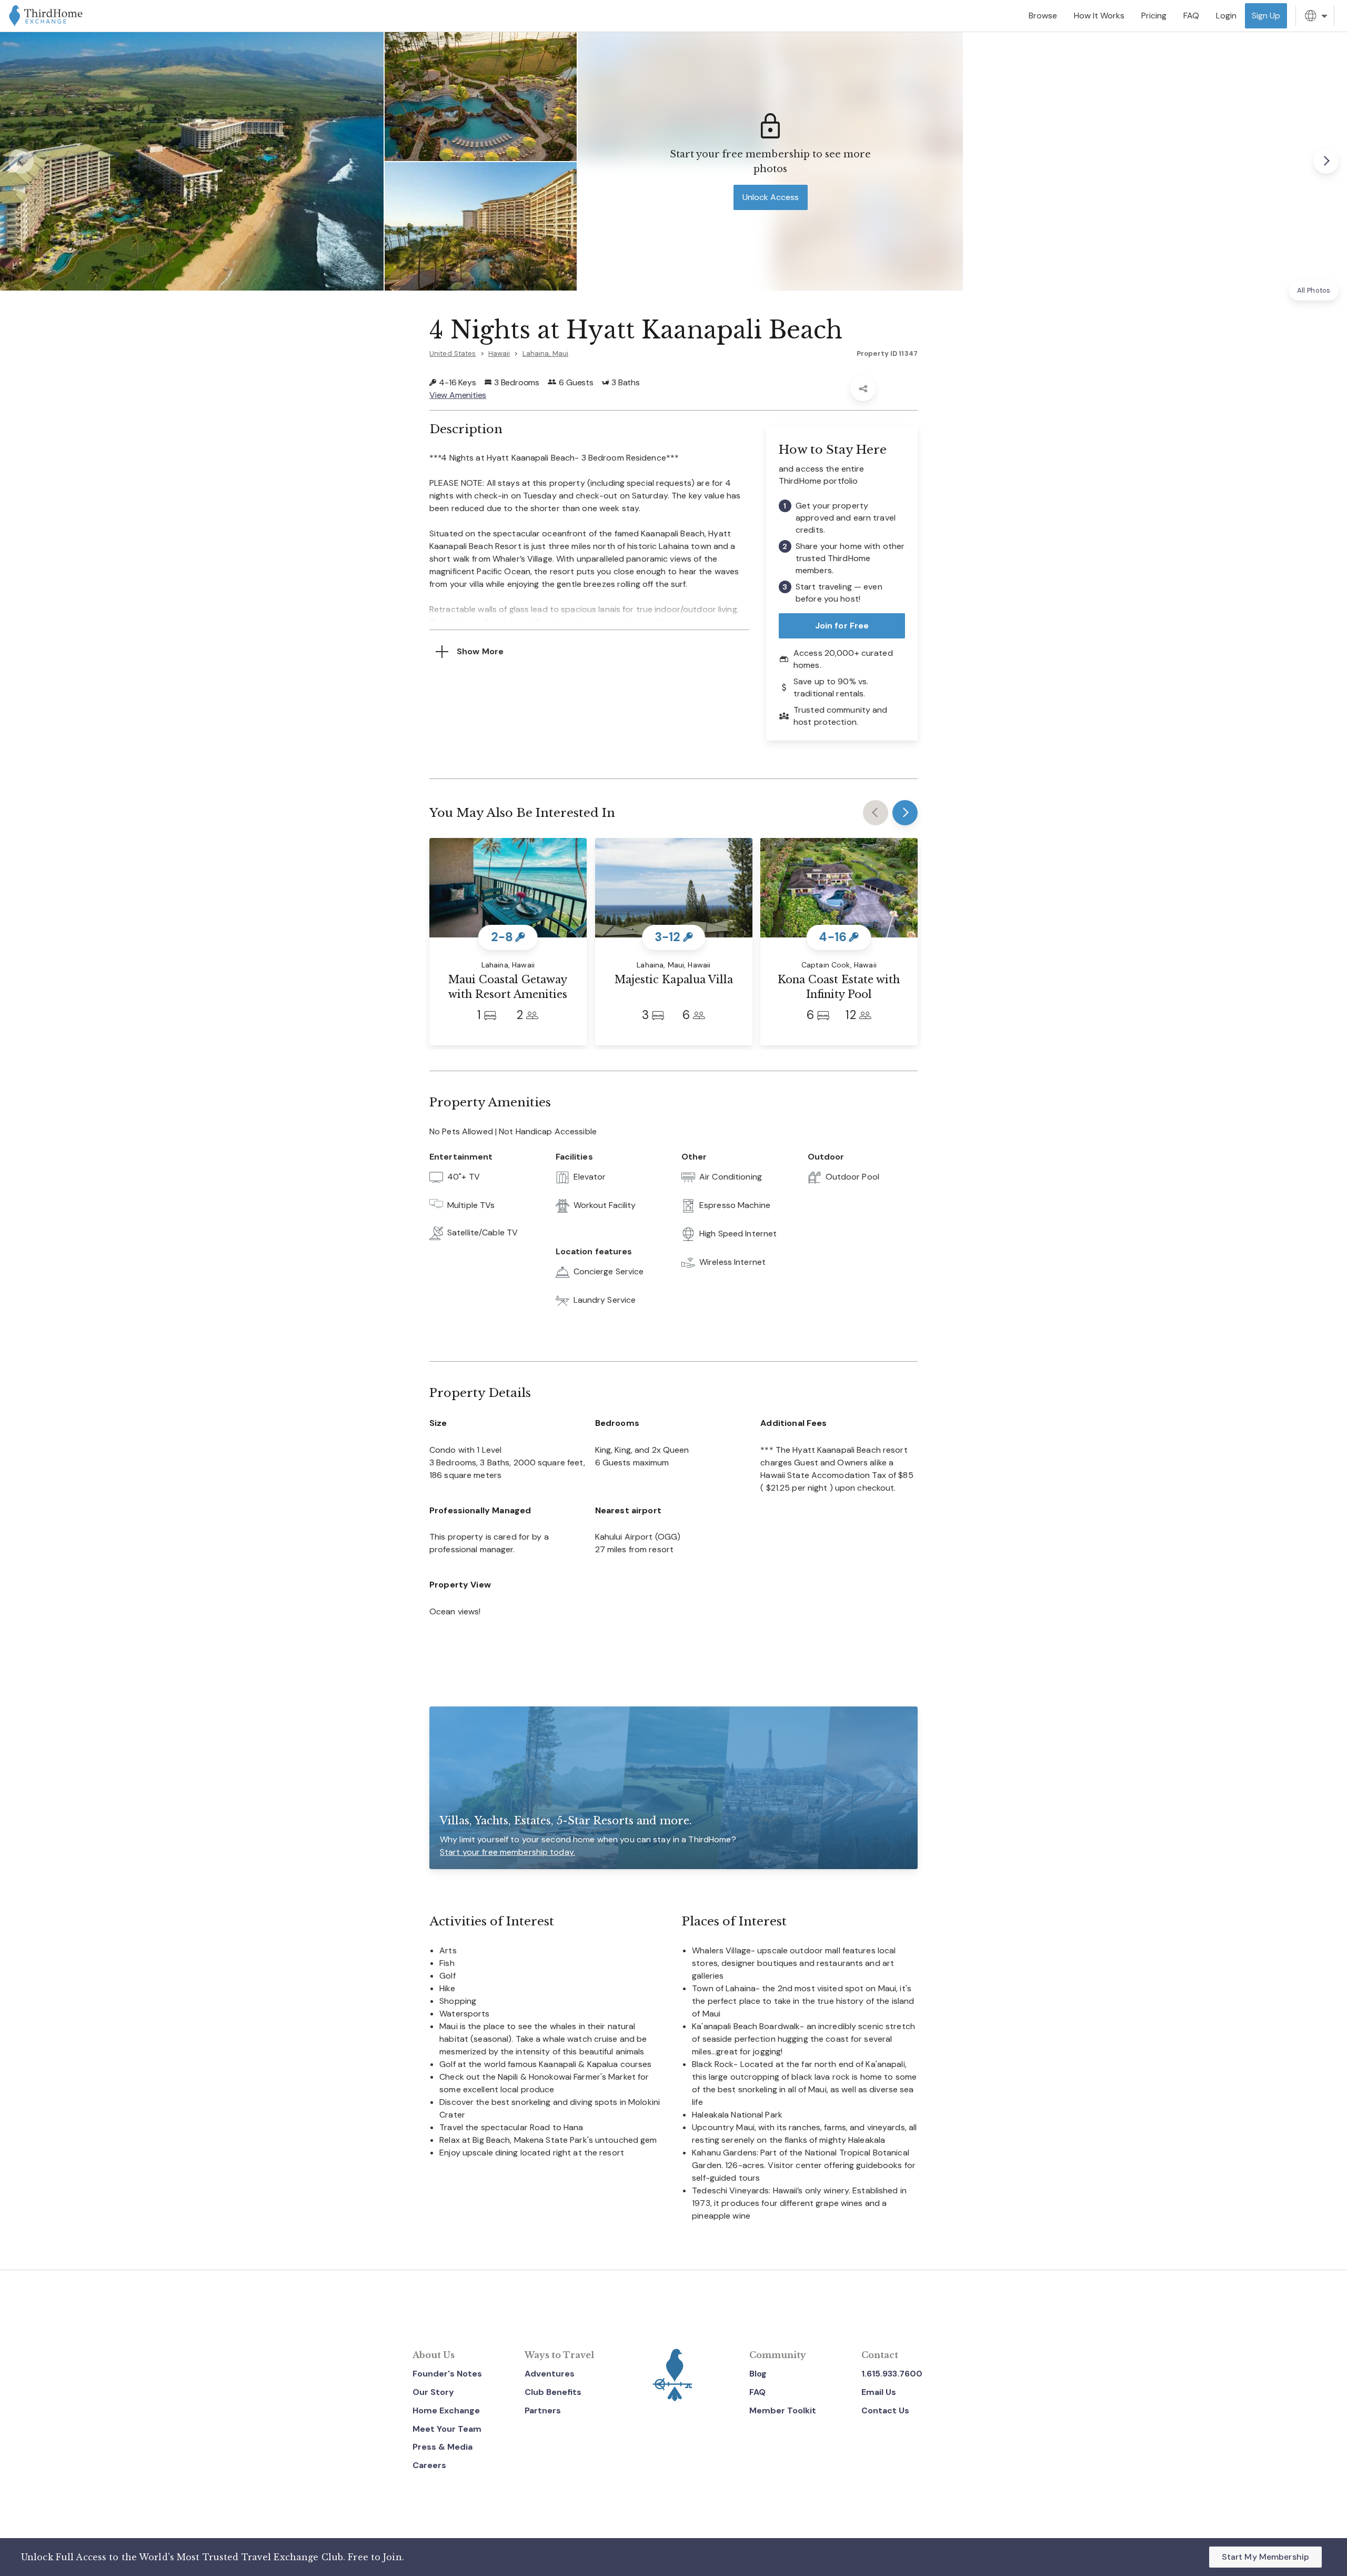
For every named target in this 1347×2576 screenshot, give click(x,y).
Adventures (550, 2374)
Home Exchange (446, 2410)
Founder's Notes (447, 2374)
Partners (543, 2410)
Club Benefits (553, 2392)
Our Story (433, 2392)
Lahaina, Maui (546, 353)
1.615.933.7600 (892, 2374)
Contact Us (885, 2410)
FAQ (757, 2392)
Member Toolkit (783, 2410)
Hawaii (499, 353)
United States (453, 353)
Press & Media (443, 2447)
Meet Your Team (447, 2429)
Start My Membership (1265, 2557)
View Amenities (458, 395)
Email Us (879, 2392)
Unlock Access (771, 197)
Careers (429, 2465)
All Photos (1314, 290)
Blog (758, 2374)
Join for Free (842, 626)
